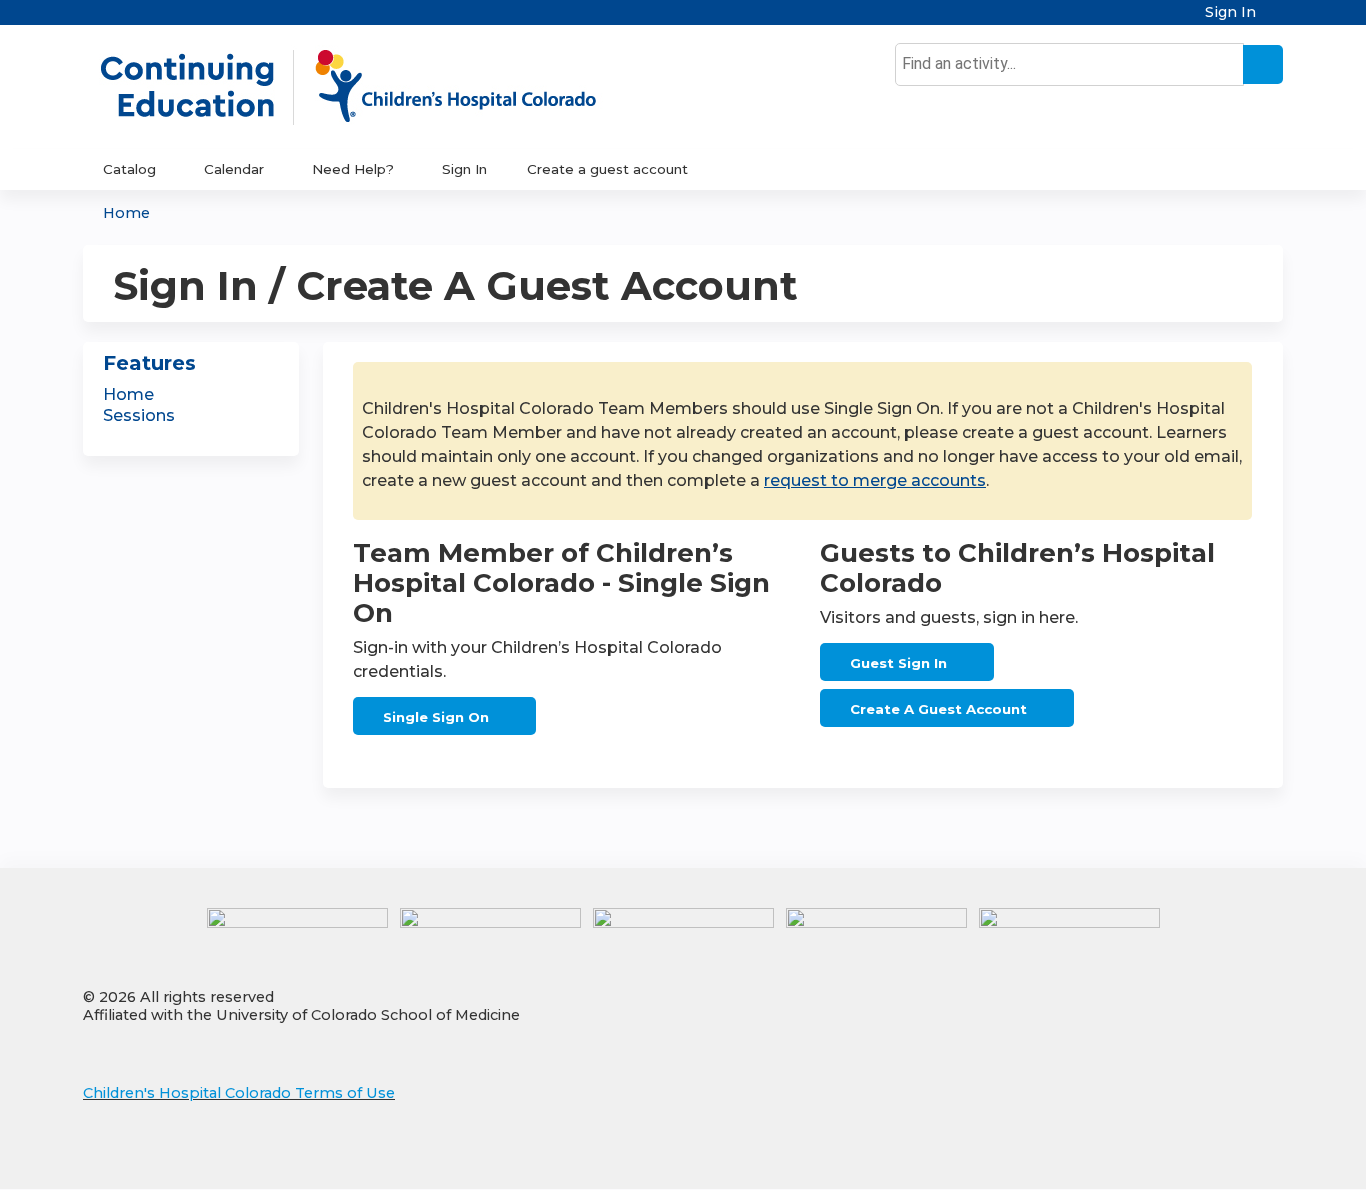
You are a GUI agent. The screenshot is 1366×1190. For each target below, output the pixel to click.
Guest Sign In (898, 663)
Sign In (1230, 12)
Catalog (129, 169)
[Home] (369, 87)
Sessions (139, 415)
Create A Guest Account (938, 709)
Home (126, 213)
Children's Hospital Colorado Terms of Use (239, 1093)
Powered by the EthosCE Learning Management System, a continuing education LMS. (1212, 1156)
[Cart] (1277, 19)
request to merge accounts (875, 480)
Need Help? (353, 169)
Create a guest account (607, 169)
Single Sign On (436, 717)
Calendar (234, 169)
